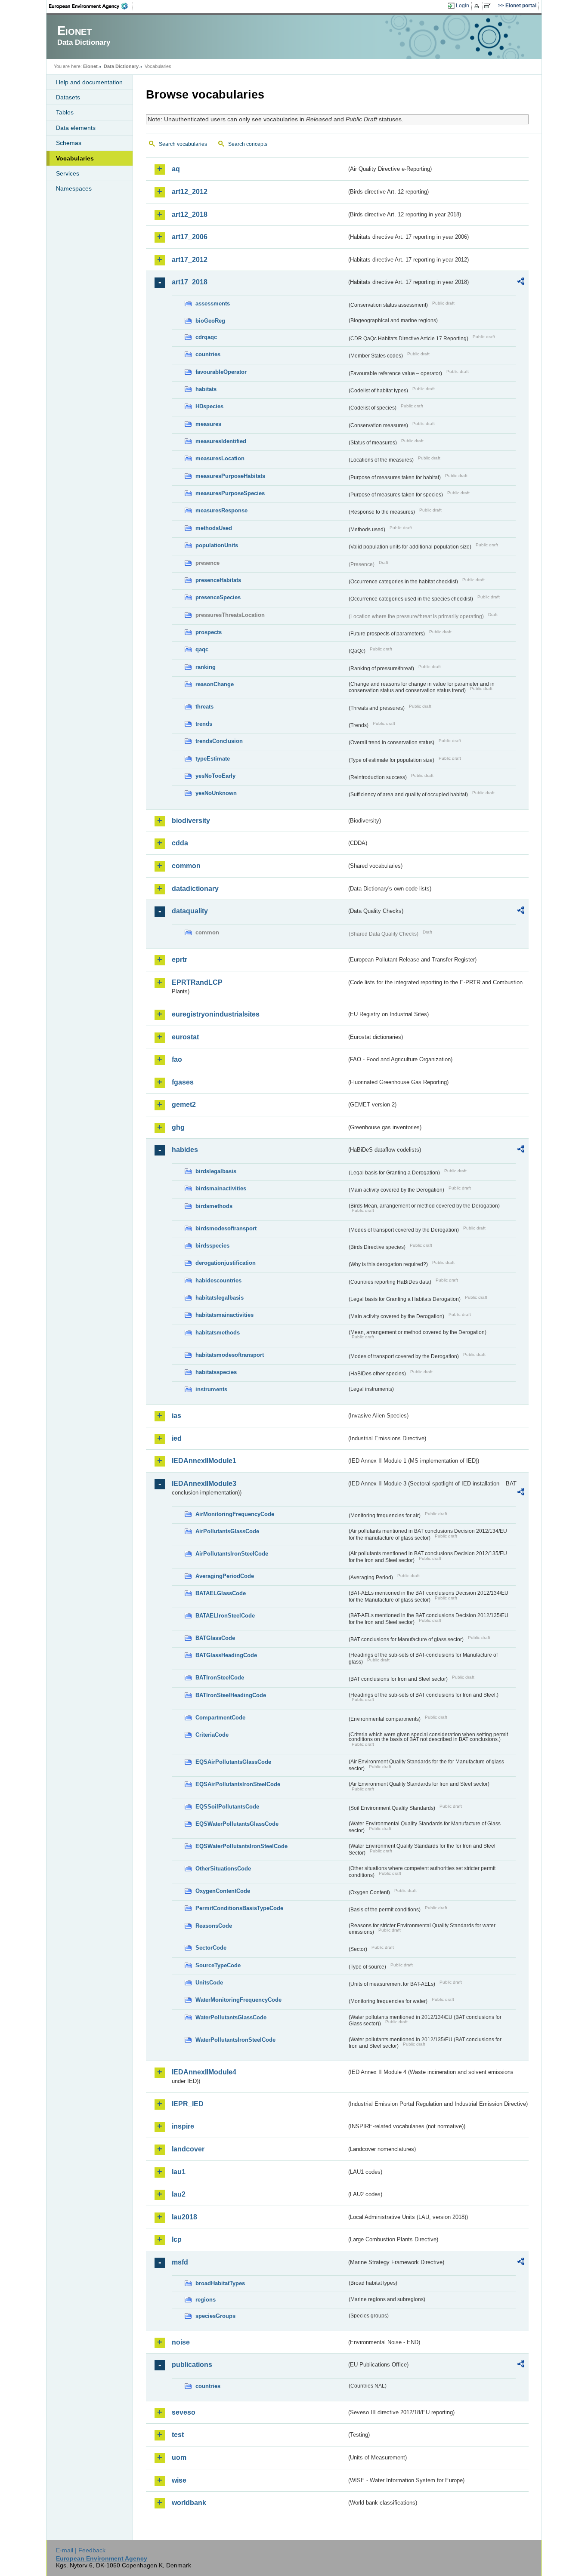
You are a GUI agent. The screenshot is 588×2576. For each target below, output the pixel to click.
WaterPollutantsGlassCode (231, 2017)
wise (179, 2480)
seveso (184, 2412)
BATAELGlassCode (221, 1593)
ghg (178, 1127)
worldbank (189, 2503)
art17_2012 (190, 260)
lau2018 (184, 2217)
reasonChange (215, 684)
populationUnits (217, 545)
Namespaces (74, 188)
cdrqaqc (206, 337)
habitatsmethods (218, 1333)
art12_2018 (190, 214)
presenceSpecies (218, 597)
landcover (188, 2149)
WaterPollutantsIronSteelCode (235, 2040)
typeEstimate (213, 759)
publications (192, 2365)
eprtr (179, 960)
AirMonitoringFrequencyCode (235, 1514)
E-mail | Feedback (81, 2550)
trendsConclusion (219, 741)
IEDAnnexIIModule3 (204, 1484)
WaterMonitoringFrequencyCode (238, 2000)
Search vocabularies (183, 144)
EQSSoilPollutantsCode (227, 1807)
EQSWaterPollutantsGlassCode (237, 1824)
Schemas (69, 143)
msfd (180, 2262)
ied (177, 1438)
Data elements (76, 128)
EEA (91, 6)
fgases (183, 1082)
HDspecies (209, 406)
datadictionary (195, 889)
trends (204, 724)
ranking (206, 667)
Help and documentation (89, 82)
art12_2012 (190, 192)
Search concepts (248, 144)
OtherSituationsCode (223, 1869)
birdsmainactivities (221, 1188)
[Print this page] (478, 6)
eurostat (185, 1037)
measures (208, 424)
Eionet (90, 66)
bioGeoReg (210, 321)
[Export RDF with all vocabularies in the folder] (521, 283)
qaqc (202, 649)
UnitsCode (209, 1983)
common (186, 866)
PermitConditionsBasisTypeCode (239, 1908)
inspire (183, 2126)
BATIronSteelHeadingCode (231, 1695)
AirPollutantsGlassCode (227, 1531)
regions (206, 2300)
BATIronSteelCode (220, 1678)
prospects (209, 632)
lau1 (179, 2172)
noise (181, 2342)
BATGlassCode (215, 1638)
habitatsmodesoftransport (230, 1355)
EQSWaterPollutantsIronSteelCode (241, 1846)
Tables (65, 112)
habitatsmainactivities (224, 1315)
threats (204, 707)
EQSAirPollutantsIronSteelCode (238, 1784)
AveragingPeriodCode (225, 1576)
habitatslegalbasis (220, 1298)
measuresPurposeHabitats (230, 476)
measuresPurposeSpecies (230, 493)
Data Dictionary (121, 66)
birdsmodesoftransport (226, 1228)
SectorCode (211, 1948)
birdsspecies (212, 1246)
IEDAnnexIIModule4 (204, 2072)
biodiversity (191, 821)
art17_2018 (190, 282)
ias (176, 1416)
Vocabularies (75, 158)
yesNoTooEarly (215, 776)
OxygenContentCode (223, 1891)
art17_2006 (190, 237)
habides (185, 1150)
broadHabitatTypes (220, 2283)
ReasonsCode (214, 1926)
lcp (177, 2239)
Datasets (68, 97)
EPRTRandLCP (197, 982)
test (178, 2435)
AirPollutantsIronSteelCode (232, 1554)
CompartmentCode (220, 1718)
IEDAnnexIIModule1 (204, 1461)
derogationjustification (226, 1263)
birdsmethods (214, 1206)
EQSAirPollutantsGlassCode (233, 1762)
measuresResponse (221, 510)
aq (176, 169)
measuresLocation (220, 458)
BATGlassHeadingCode (226, 1655)
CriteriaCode (212, 1735)
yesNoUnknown (216, 793)
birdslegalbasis (216, 1171)
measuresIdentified (221, 441)
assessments (213, 304)
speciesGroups (215, 2316)
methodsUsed (214, 528)
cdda (180, 843)
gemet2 (184, 1105)
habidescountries (218, 1280)
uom (179, 2457)
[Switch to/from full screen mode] (489, 6)
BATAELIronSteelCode (225, 1616)
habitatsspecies (216, 1372)
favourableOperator (221, 372)
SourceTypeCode (218, 1965)
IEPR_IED (188, 2104)
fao (177, 1059)
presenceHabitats (218, 580)
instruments (211, 1389)
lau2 (179, 2194)
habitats (206, 389)
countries (208, 354)
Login (463, 6)
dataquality (190, 911)
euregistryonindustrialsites (216, 1014)
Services (68, 173)
